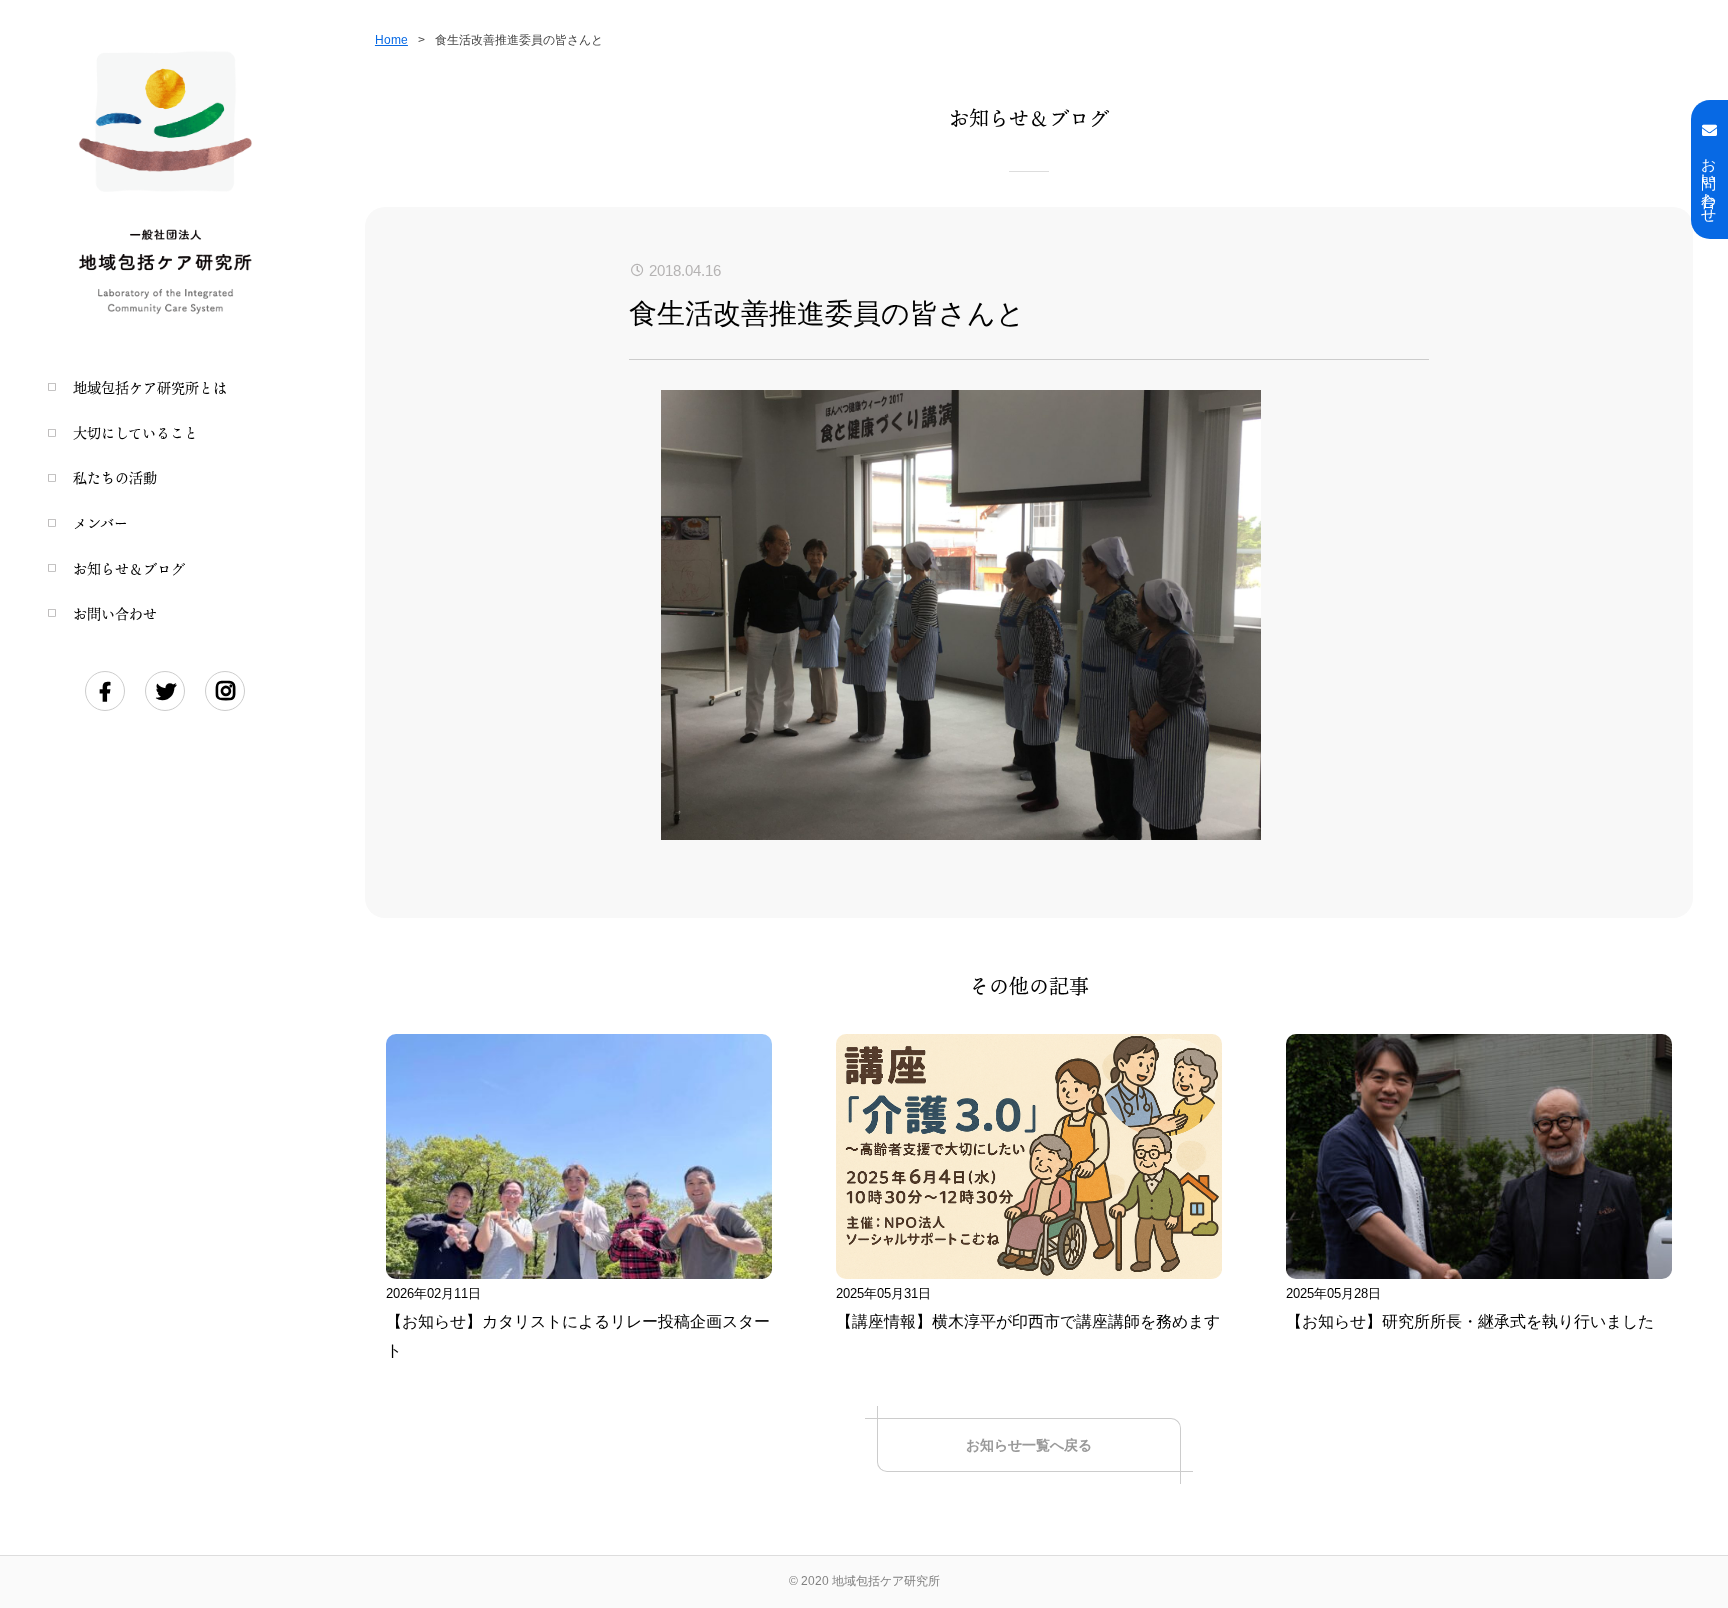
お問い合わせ (115, 613)
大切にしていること (135, 432)
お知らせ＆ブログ (129, 568)
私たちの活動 (115, 477)
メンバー (100, 522)
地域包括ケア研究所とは (150, 387)
